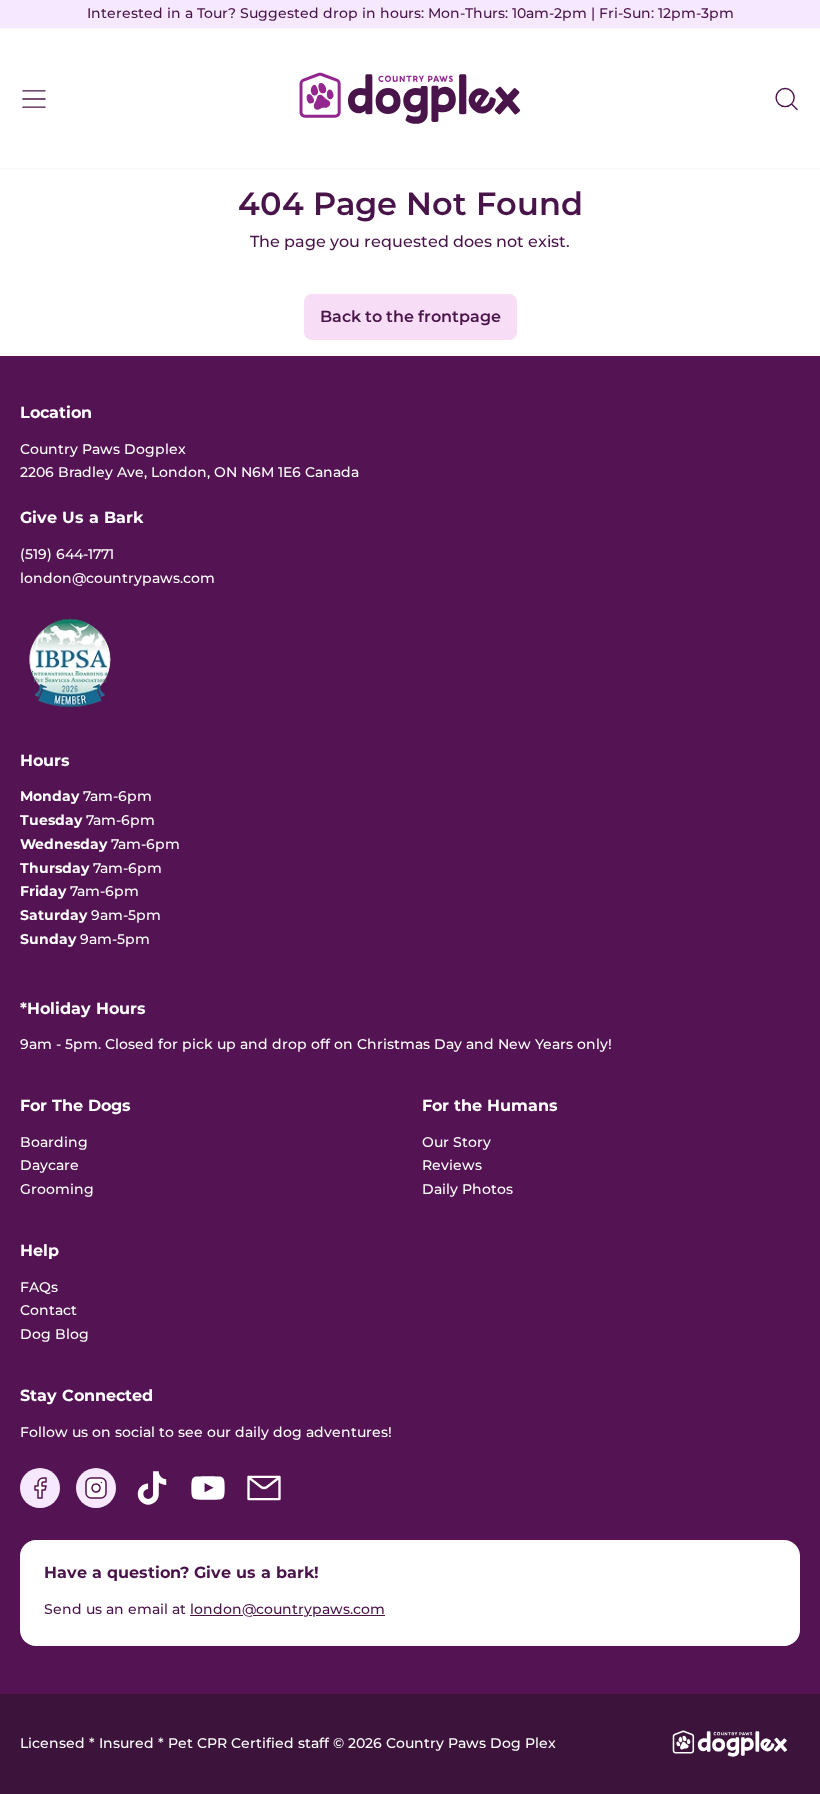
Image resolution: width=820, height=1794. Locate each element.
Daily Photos (467, 1189)
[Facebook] (40, 1503)
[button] (786, 99)
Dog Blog (54, 1334)
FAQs (39, 1287)
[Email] (264, 1503)
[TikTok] (152, 1503)
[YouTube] (208, 1503)
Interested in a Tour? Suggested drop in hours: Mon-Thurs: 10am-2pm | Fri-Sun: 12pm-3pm (410, 13)
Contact (48, 1310)
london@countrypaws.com (287, 1609)
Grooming (57, 1189)
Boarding (54, 1142)
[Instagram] (96, 1503)
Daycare (49, 1165)
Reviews (452, 1165)
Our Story (456, 1142)
